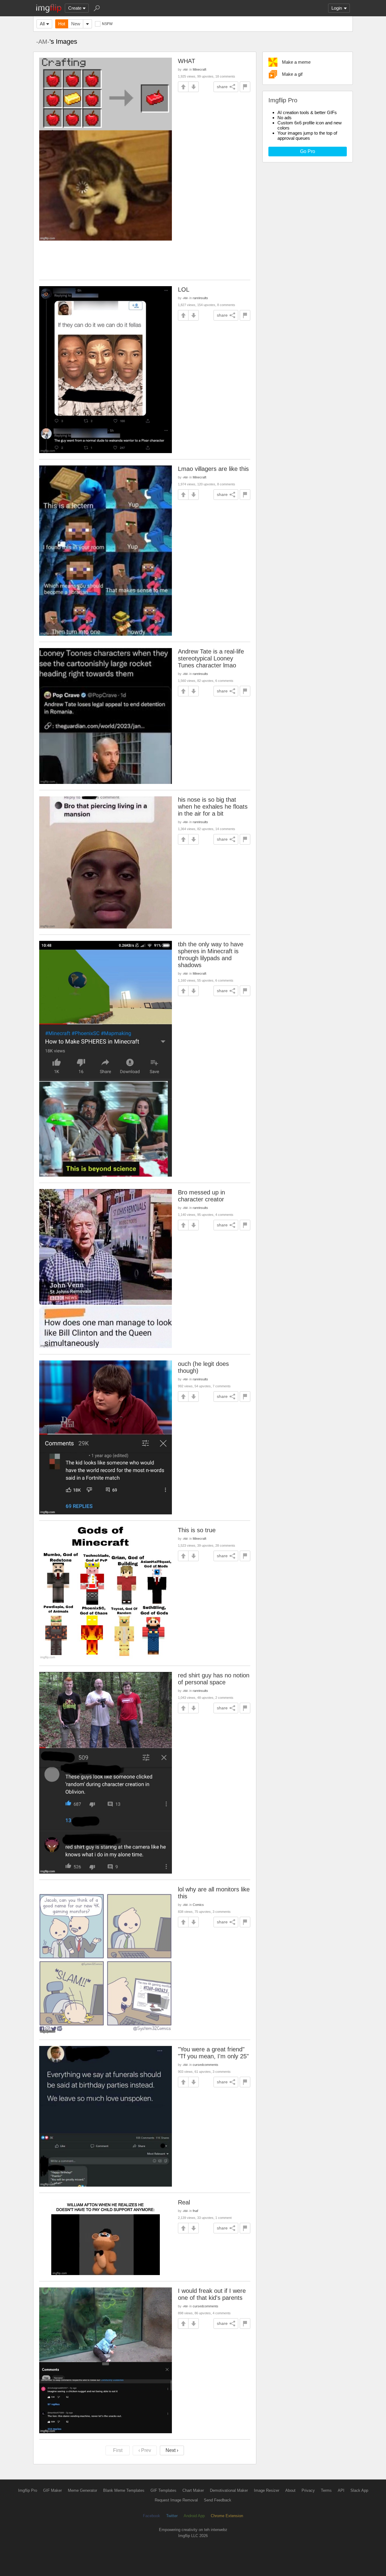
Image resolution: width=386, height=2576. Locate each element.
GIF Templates (163, 2490)
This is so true (197, 1530)
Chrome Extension (227, 2516)
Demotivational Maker (229, 2490)
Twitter (172, 2516)
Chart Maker (193, 2490)
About (290, 2490)
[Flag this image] (245, 87)
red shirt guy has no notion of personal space (214, 1679)
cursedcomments (206, 2065)
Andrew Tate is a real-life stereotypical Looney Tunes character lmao (211, 658)
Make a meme (296, 62)
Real (184, 2202)
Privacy (308, 2490)
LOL (184, 289)
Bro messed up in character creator (201, 1196)
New (76, 24)
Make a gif (292, 74)
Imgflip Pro (28, 2490)
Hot (62, 24)
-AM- (43, 42)
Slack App (359, 2490)
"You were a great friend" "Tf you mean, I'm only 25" (213, 2053)
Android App (194, 2516)
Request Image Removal (176, 2500)
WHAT (187, 61)
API (341, 2490)
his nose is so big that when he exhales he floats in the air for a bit (213, 807)
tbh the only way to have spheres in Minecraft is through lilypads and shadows (211, 955)
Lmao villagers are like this (213, 469)
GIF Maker (52, 2490)
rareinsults (200, 298)
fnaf (195, 2211)
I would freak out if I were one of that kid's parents (212, 2294)
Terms (326, 2490)
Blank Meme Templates (124, 2490)
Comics (198, 1905)
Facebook (152, 2516)
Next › (172, 2450)
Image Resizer (267, 2490)
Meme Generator (82, 2490)
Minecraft (199, 69)
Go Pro (308, 151)
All (42, 24)
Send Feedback (218, 2500)
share (222, 87)
